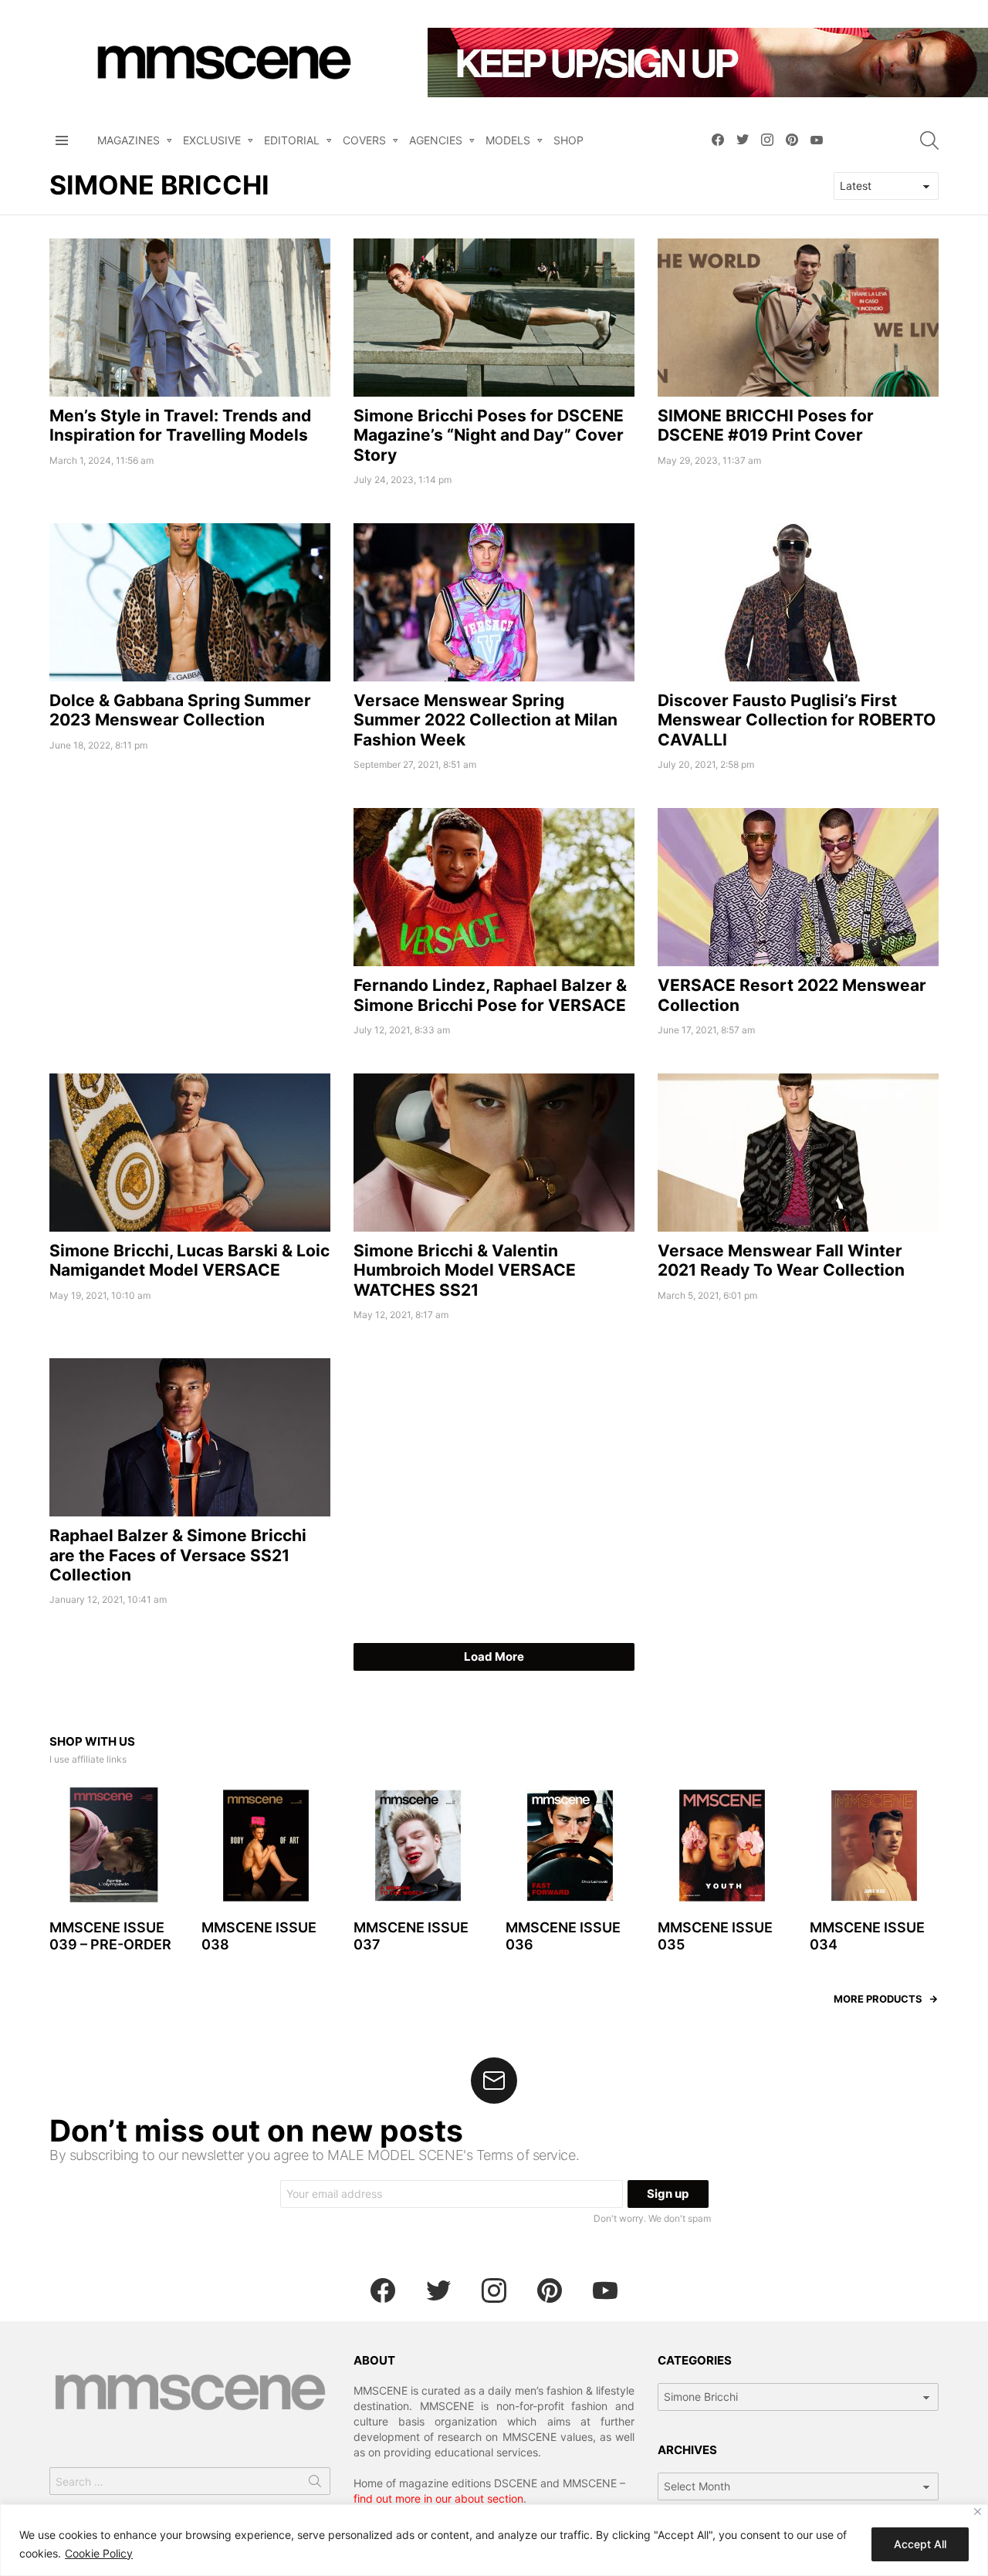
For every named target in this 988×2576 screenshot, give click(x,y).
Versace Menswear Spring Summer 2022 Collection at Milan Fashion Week (486, 720)
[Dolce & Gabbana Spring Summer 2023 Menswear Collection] (190, 602)
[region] (494, 2540)
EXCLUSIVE (212, 140)
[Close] (978, 2512)
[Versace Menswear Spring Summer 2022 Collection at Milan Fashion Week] (494, 602)
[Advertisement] (190, 916)
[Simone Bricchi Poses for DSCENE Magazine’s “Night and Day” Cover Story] (494, 318)
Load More (494, 1656)
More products (878, 1999)
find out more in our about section (438, 2498)
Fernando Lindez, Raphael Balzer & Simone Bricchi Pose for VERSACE (490, 995)
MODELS (508, 140)
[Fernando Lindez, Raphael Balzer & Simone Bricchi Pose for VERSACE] (494, 887)
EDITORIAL (292, 140)
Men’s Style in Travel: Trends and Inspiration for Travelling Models (180, 425)
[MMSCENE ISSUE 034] (874, 1846)
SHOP (568, 140)
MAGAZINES (129, 140)
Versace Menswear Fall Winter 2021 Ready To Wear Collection (781, 1260)
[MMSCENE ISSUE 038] (266, 1846)
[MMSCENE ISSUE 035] (722, 1846)
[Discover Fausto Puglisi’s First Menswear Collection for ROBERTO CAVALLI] (798, 602)
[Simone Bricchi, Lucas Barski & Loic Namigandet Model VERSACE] (190, 1153)
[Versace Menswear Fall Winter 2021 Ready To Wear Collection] (798, 1153)
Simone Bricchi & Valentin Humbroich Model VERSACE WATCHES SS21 (465, 1270)
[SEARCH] (929, 140)
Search (315, 2484)
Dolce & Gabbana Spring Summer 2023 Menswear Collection (180, 710)
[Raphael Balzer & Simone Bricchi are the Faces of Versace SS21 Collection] (190, 1437)
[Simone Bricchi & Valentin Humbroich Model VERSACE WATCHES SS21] (494, 1153)
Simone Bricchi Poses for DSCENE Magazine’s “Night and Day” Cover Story (489, 435)
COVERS (364, 140)
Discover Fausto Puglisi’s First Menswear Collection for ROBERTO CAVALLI (797, 720)
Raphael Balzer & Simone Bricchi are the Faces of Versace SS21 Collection (178, 1555)
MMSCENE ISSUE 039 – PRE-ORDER (110, 1936)
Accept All (920, 2544)
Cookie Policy (99, 2553)
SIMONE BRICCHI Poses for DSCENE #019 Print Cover (766, 425)
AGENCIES (436, 140)
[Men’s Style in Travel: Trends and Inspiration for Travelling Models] (190, 318)
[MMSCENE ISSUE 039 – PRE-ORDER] (114, 1846)
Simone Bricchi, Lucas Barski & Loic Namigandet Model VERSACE (189, 1260)
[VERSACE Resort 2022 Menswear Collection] (798, 887)
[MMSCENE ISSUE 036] (570, 1846)
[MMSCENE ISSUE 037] (418, 1846)
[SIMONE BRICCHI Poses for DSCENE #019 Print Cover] (798, 318)
